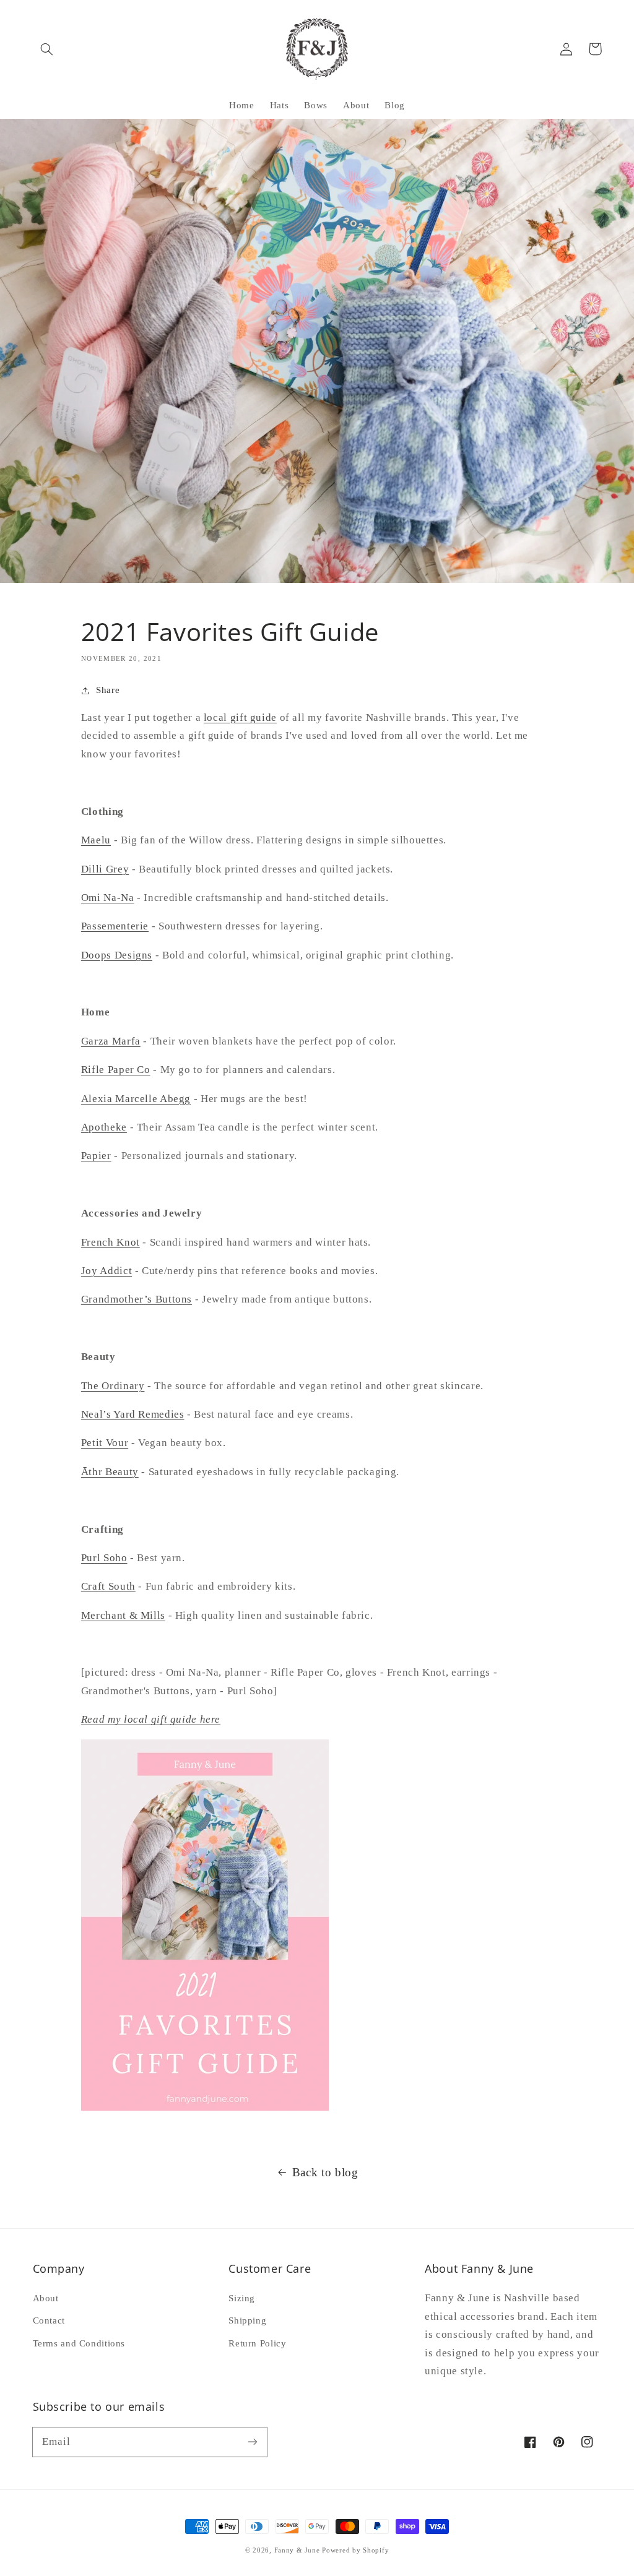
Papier (96, 1156)
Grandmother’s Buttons (137, 1299)
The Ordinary (113, 1386)
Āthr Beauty (110, 1472)
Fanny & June (297, 2550)
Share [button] (108, 690)
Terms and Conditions (79, 2343)
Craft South (108, 1586)
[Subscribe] (252, 2442)
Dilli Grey (105, 869)
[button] (47, 49)
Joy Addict (106, 1271)
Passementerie (115, 926)
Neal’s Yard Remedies (133, 1414)
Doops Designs (117, 955)
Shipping (247, 2320)
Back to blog (325, 2172)
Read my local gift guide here (151, 1719)
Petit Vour (105, 1443)
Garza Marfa (111, 1041)
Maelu (96, 840)
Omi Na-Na (108, 898)
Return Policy (257, 2343)
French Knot (111, 1242)
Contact (49, 2320)
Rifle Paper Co (116, 1070)
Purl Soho (104, 1558)
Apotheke (104, 1127)
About (46, 2298)
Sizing (242, 2298)
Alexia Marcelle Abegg (136, 1099)
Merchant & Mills (123, 1615)
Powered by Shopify (355, 2550)
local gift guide (240, 717)
